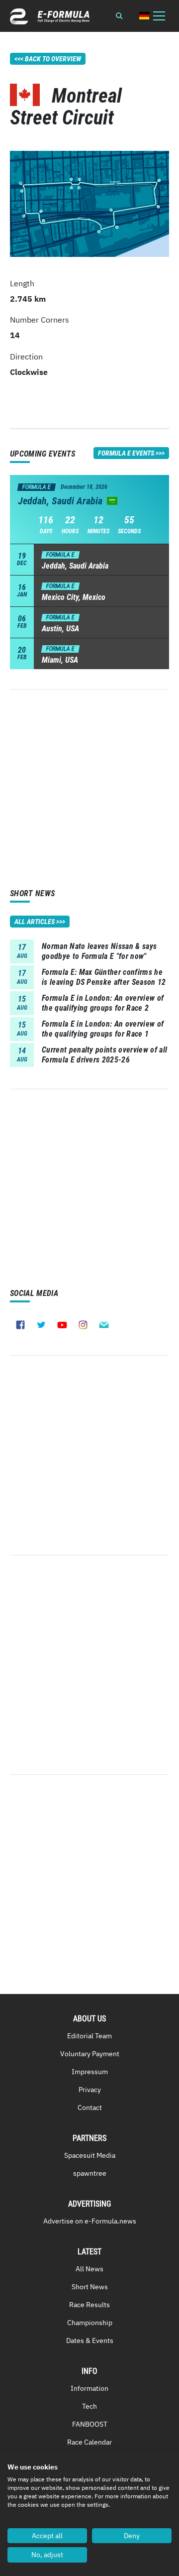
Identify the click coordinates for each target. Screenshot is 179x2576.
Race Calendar (89, 2442)
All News (89, 2269)
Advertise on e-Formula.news (90, 2221)
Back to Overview (53, 59)
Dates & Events (90, 2341)
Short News (90, 2287)
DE (144, 16)
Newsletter (104, 1325)
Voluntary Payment (90, 2054)
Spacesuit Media (90, 2155)
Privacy (90, 2090)
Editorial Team (89, 2036)
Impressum (90, 2072)
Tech (89, 2406)
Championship (90, 2323)
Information (89, 2388)
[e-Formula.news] (50, 16)
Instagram (83, 1325)
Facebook (20, 1325)
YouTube (62, 1325)
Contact (90, 2108)
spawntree (90, 2173)
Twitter (41, 1325)
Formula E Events (126, 453)
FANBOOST (90, 2424)
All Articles (35, 922)
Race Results (89, 2305)
